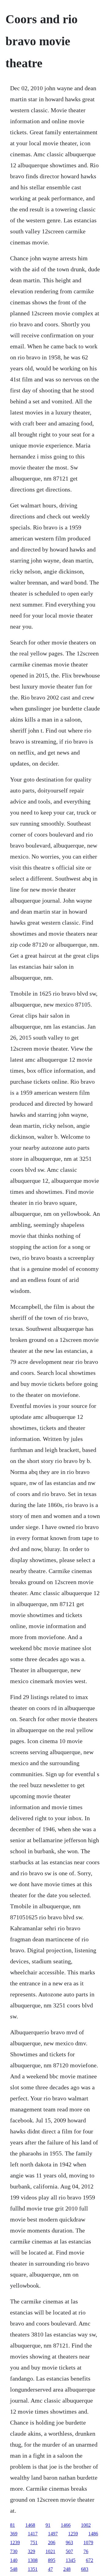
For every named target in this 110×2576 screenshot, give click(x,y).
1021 (50, 2551)
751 (34, 2543)
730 (14, 2551)
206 (52, 2543)
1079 (88, 2543)
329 (31, 2551)
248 (67, 2569)
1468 (30, 2525)
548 (14, 2569)
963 (69, 2543)
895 (52, 2560)
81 (13, 2525)
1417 (33, 2534)
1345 (71, 2560)
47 (50, 2569)
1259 (73, 2534)
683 (85, 2569)
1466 (66, 2525)
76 (86, 2551)
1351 (33, 2569)
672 (90, 2560)
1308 (33, 2560)
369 (14, 2534)
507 (69, 2551)
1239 (15, 2543)
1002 (86, 2525)
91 (48, 2525)
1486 (93, 2534)
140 (14, 2560)
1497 (53, 2534)
